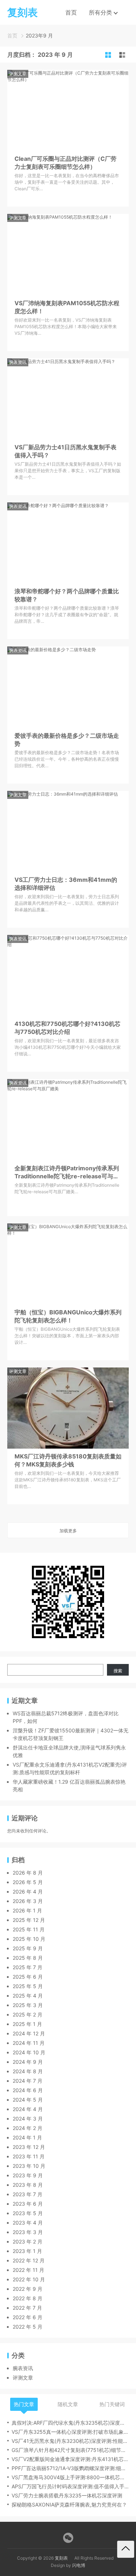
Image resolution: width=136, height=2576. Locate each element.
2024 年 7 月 (28, 2081)
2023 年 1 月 (27, 2251)
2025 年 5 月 (28, 1986)
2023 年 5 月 (28, 2213)
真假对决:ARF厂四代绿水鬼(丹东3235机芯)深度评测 (70, 2423)
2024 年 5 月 (28, 2100)
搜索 (118, 1671)
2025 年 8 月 (28, 1958)
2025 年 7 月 (28, 1967)
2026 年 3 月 (28, 1901)
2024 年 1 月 (27, 2137)
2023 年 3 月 (28, 2232)
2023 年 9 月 (28, 2175)
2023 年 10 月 (29, 2166)
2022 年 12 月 (29, 2260)
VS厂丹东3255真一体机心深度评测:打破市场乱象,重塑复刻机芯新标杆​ (70, 2432)
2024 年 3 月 (28, 2119)
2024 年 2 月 (28, 2128)
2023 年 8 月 (28, 2185)
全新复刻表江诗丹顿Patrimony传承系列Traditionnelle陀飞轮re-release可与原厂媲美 (67, 1172)
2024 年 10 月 (29, 2052)
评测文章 (18, 74)
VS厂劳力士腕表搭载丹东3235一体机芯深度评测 (67, 2495)
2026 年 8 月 (28, 1873)
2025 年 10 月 (29, 1939)
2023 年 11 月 (29, 2156)
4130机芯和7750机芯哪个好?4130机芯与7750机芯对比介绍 (67, 1028)
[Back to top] (126, 2549)
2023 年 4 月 (28, 2223)
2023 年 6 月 (28, 2204)
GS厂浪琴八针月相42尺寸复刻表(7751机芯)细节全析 (70, 2450)
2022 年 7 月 (27, 2308)
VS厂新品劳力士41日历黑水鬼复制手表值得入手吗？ (65, 451)
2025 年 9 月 (28, 1948)
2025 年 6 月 (28, 1977)
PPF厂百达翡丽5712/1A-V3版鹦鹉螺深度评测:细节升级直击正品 (70, 2468)
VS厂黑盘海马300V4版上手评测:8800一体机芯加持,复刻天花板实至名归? (70, 2477)
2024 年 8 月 (28, 2071)
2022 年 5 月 (28, 2327)
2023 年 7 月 (28, 2194)
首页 (71, 12)
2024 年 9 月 (28, 2062)
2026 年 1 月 (27, 1910)
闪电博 (79, 2565)
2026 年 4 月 (28, 1892)
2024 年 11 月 (29, 2043)
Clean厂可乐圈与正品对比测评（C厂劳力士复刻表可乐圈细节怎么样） (65, 163)
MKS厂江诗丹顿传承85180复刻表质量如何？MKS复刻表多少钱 (68, 1460)
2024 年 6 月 (28, 2090)
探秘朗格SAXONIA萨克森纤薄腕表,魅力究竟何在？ (69, 2505)
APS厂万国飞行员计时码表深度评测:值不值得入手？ (70, 2486)
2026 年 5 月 (28, 1882)
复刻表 (61, 2558)
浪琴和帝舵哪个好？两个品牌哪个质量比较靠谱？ (67, 595)
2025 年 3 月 (28, 2005)
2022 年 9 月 (28, 2289)
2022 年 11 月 (28, 2270)
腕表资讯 (18, 362)
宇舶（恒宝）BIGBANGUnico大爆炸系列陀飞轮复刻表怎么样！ (68, 1316)
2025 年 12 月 (29, 1920)
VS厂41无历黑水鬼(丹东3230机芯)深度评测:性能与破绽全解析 (70, 2441)
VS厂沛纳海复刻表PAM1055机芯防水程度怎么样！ (67, 307)
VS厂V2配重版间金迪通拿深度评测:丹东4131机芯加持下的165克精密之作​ (70, 2459)
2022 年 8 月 (28, 2298)
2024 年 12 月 (29, 2033)
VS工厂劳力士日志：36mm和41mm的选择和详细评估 (66, 884)
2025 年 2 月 (28, 2014)
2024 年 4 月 (28, 2109)
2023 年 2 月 (28, 2241)
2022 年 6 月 (28, 2317)
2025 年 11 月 (29, 1929)
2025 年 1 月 (27, 2024)
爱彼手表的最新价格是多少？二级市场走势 (67, 740)
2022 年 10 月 (29, 2279)
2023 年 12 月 (29, 2147)
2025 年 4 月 (28, 1996)
